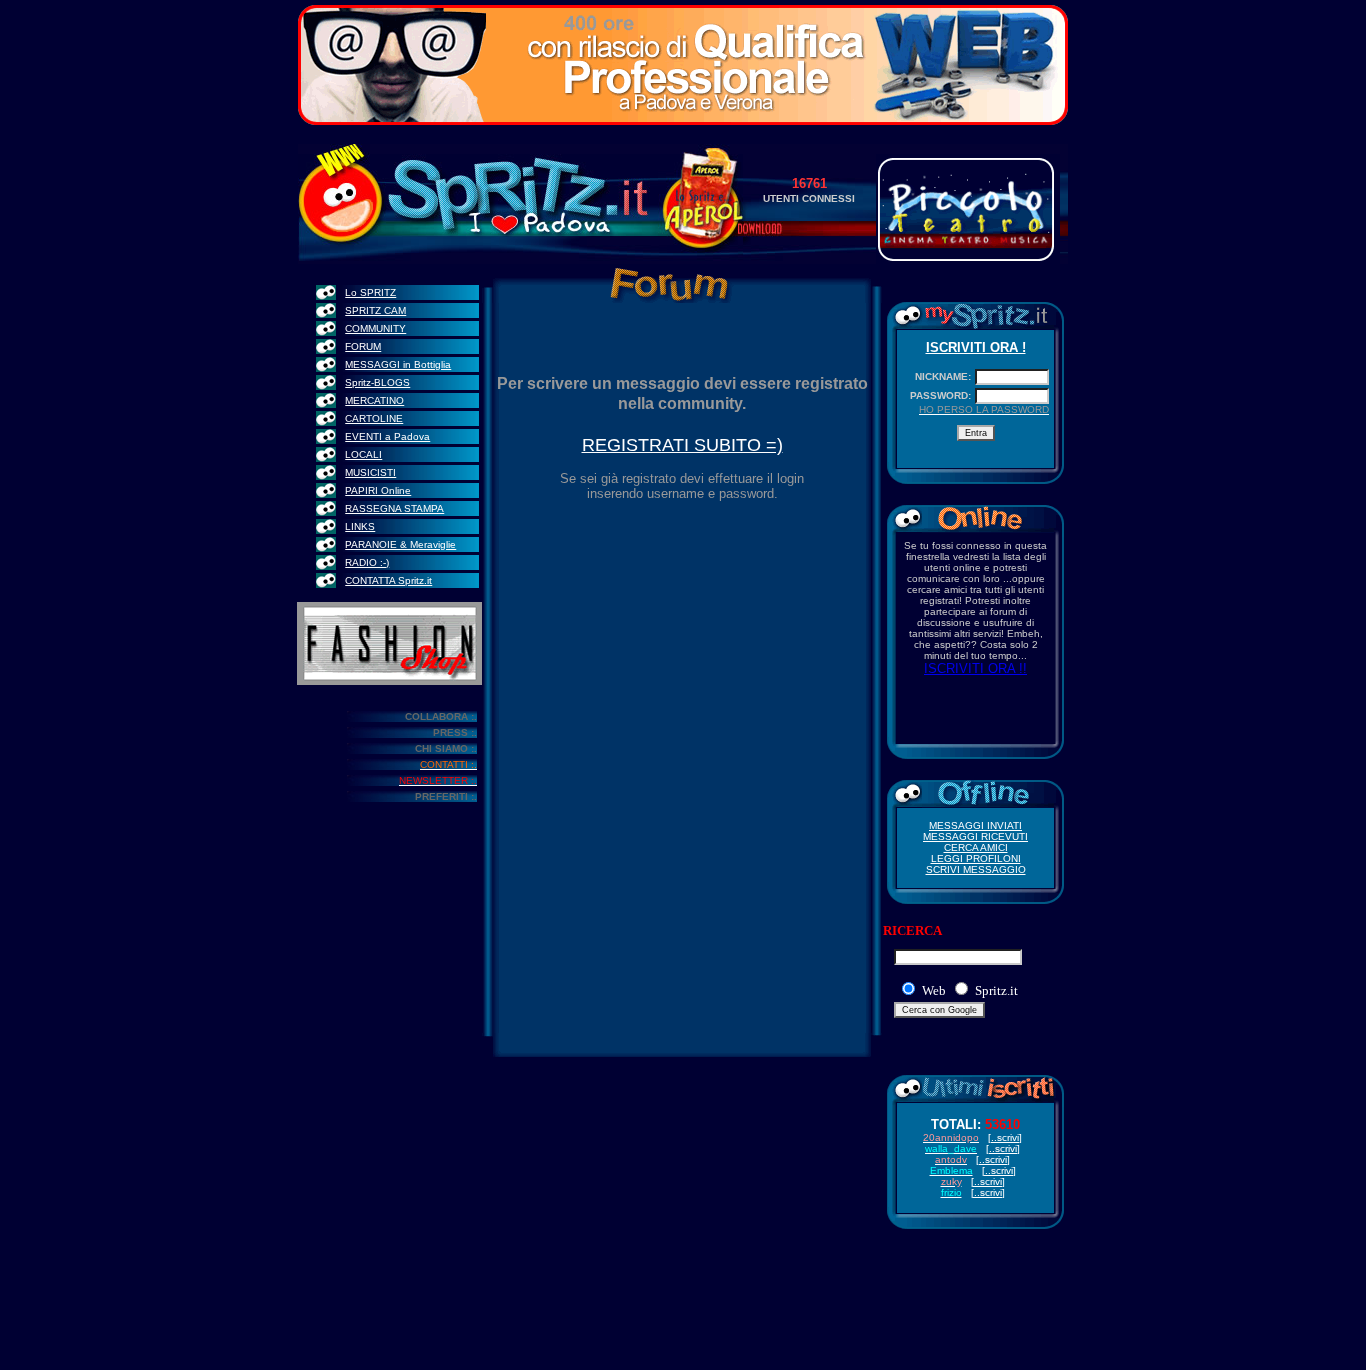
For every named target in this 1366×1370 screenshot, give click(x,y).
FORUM (363, 346)
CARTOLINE (374, 418)
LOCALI (363, 454)
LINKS (360, 526)
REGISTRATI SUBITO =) (682, 445)
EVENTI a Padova (387, 436)
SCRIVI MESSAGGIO (976, 869)
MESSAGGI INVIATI (975, 825)
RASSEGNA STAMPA (394, 508)
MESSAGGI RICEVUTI (975, 836)
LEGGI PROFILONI (976, 858)
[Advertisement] (683, 1309)
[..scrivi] (988, 1192)
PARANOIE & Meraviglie (400, 544)
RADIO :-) (367, 562)
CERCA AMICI (976, 847)
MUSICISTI (370, 472)
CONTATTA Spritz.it (388, 580)
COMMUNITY (375, 328)
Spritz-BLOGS (377, 382)
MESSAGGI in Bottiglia (398, 364)
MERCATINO (374, 400)
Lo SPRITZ (370, 292)
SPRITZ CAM (375, 310)
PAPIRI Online (378, 490)
